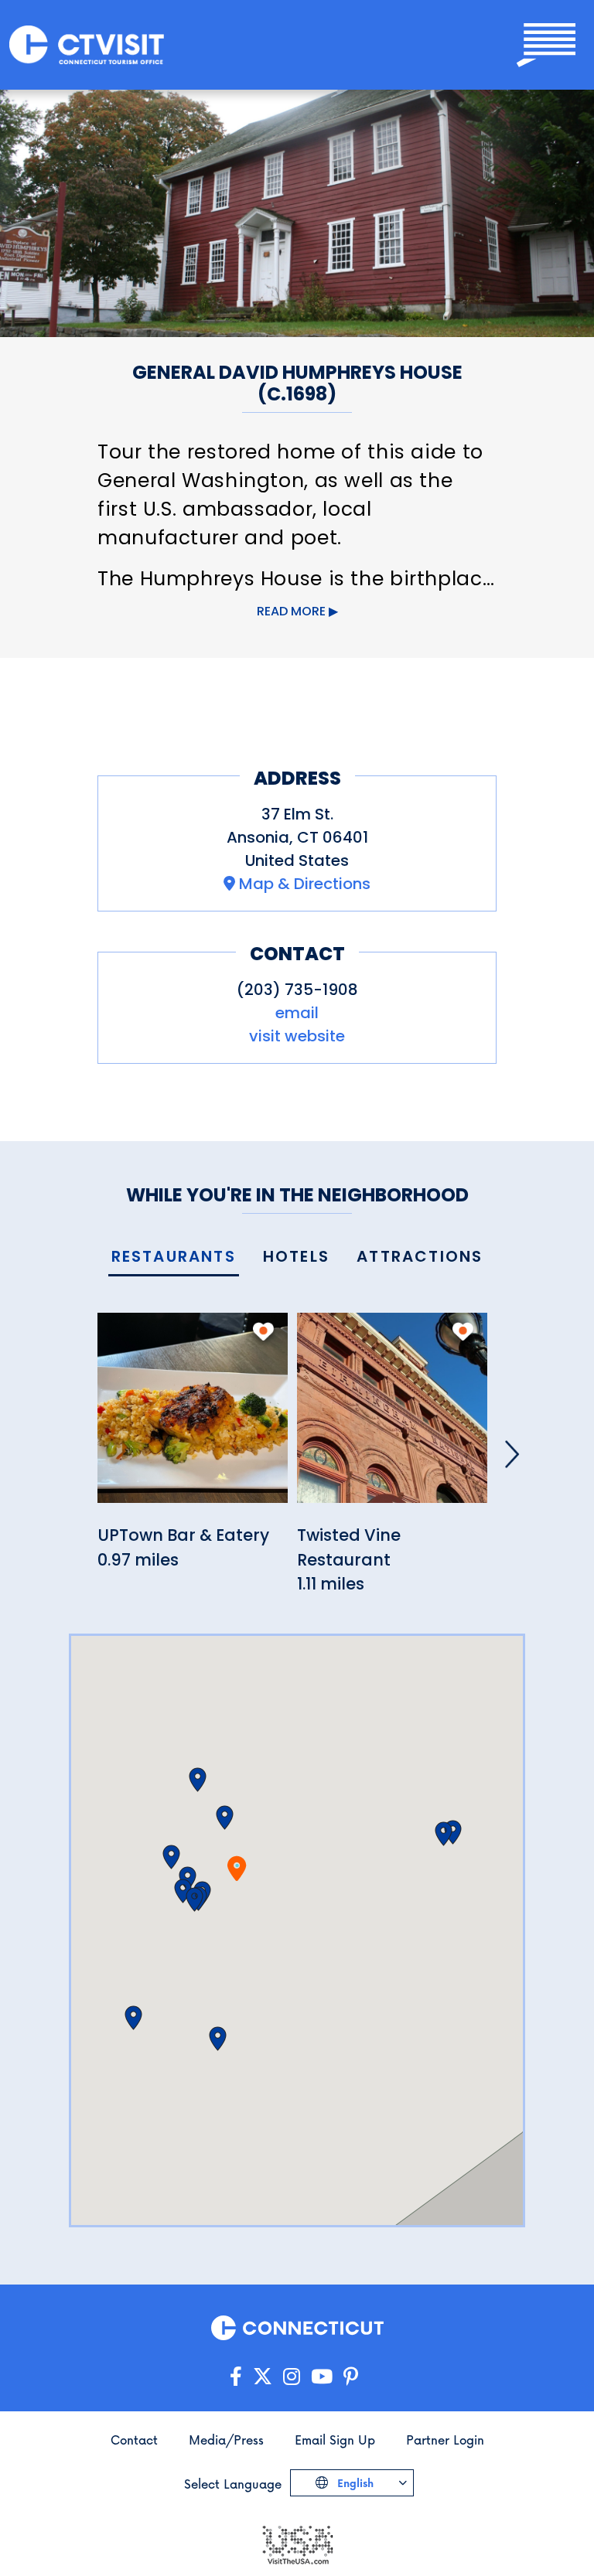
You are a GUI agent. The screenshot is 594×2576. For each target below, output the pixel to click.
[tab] (174, 1257)
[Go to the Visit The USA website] (297, 2544)
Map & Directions (305, 884)
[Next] (512, 1454)
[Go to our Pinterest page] (351, 2377)
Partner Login (445, 2440)
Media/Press (226, 2440)
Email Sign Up (335, 2440)
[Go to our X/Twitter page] (263, 2377)
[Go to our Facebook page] (236, 2377)
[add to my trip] (263, 1331)
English (354, 2483)
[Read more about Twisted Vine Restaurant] (392, 1417)
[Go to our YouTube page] (322, 2377)
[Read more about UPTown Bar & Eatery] (193, 1417)
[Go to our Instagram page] (292, 2377)
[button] (225, 1818)
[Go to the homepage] (87, 45)
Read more (291, 611)
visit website (297, 1036)
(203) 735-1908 (297, 990)
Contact (134, 2440)
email (297, 1013)
